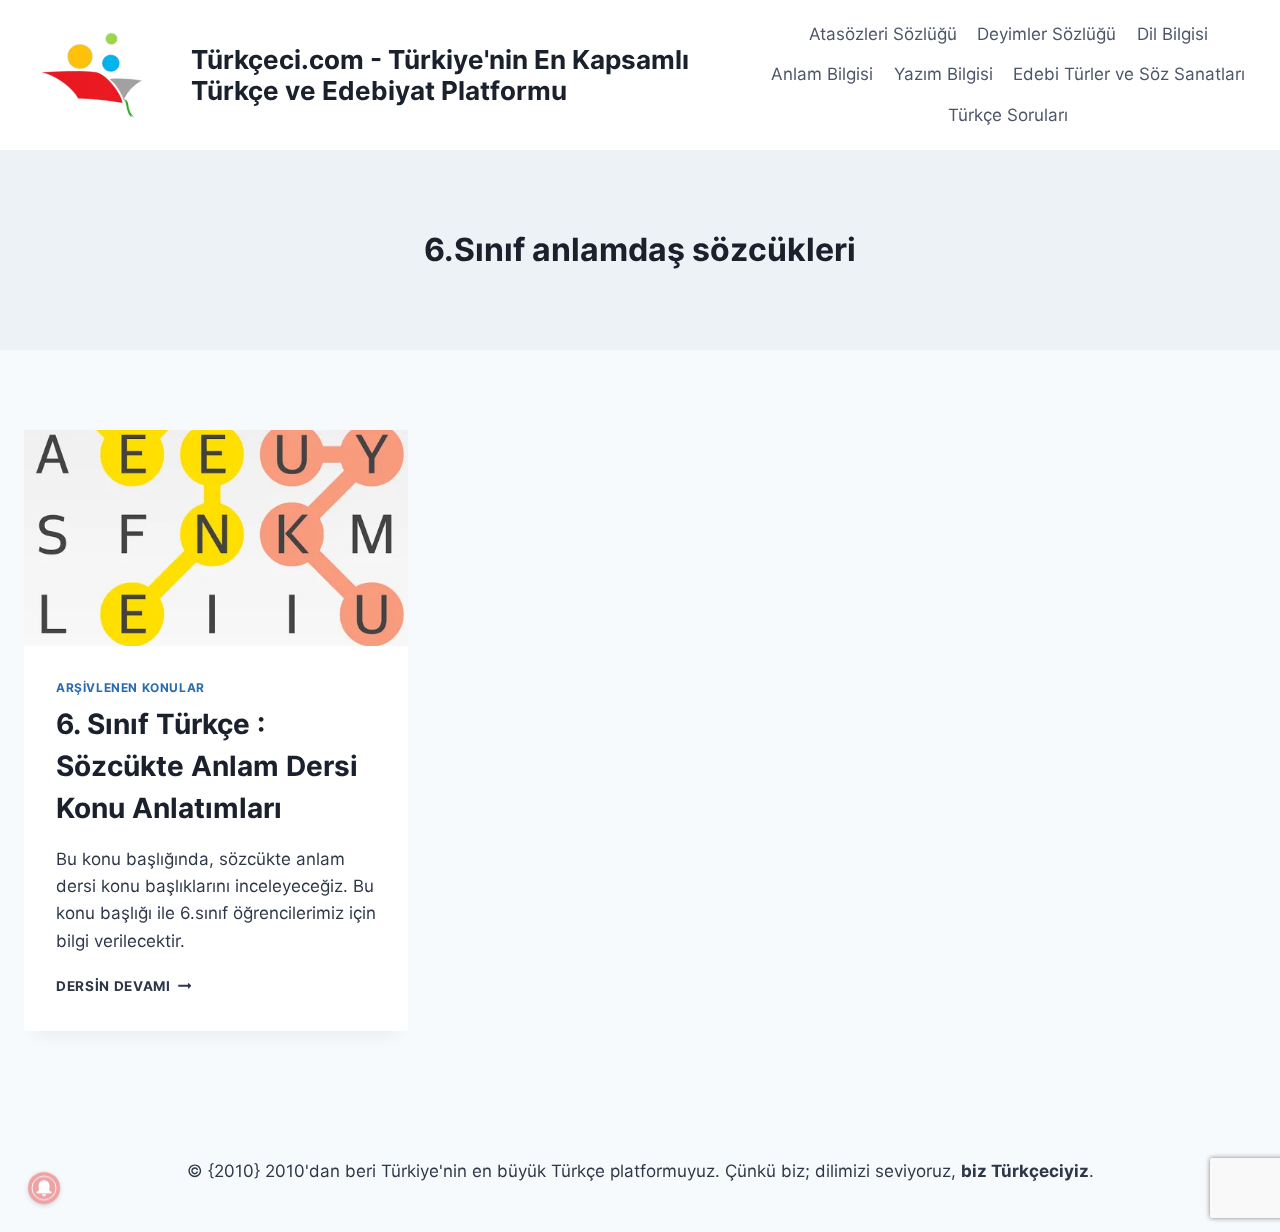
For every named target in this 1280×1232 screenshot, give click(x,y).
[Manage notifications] (44, 1188)
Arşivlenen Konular (130, 687)
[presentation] (216, 538)
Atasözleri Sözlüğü (883, 34)
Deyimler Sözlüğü (1046, 34)
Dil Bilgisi (1172, 34)
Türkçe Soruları (1008, 115)
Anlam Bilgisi (822, 74)
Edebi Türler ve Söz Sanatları (1129, 74)
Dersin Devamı (123, 986)
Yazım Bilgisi (943, 74)
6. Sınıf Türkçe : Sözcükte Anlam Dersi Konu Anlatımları (207, 766)
